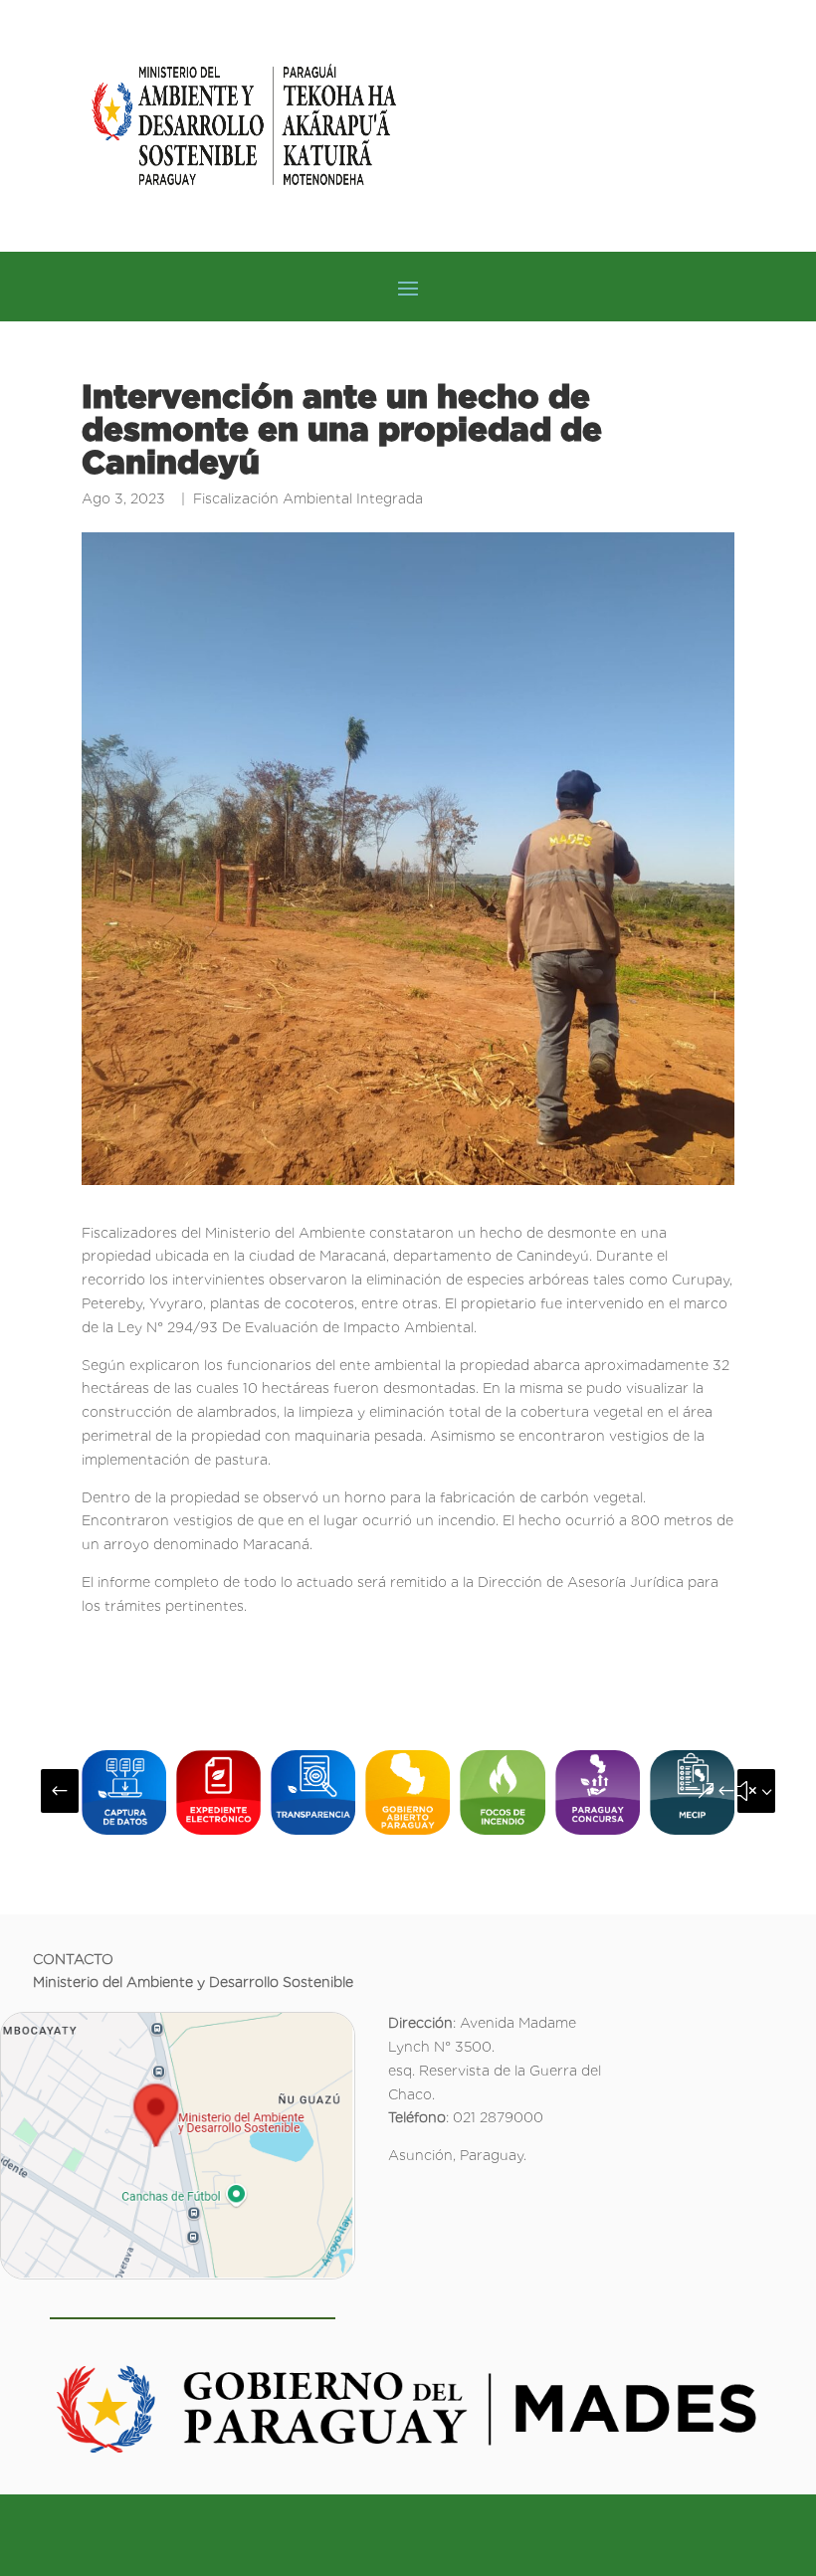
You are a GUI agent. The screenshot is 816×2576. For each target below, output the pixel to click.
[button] (60, 1791)
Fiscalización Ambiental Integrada (308, 498)
